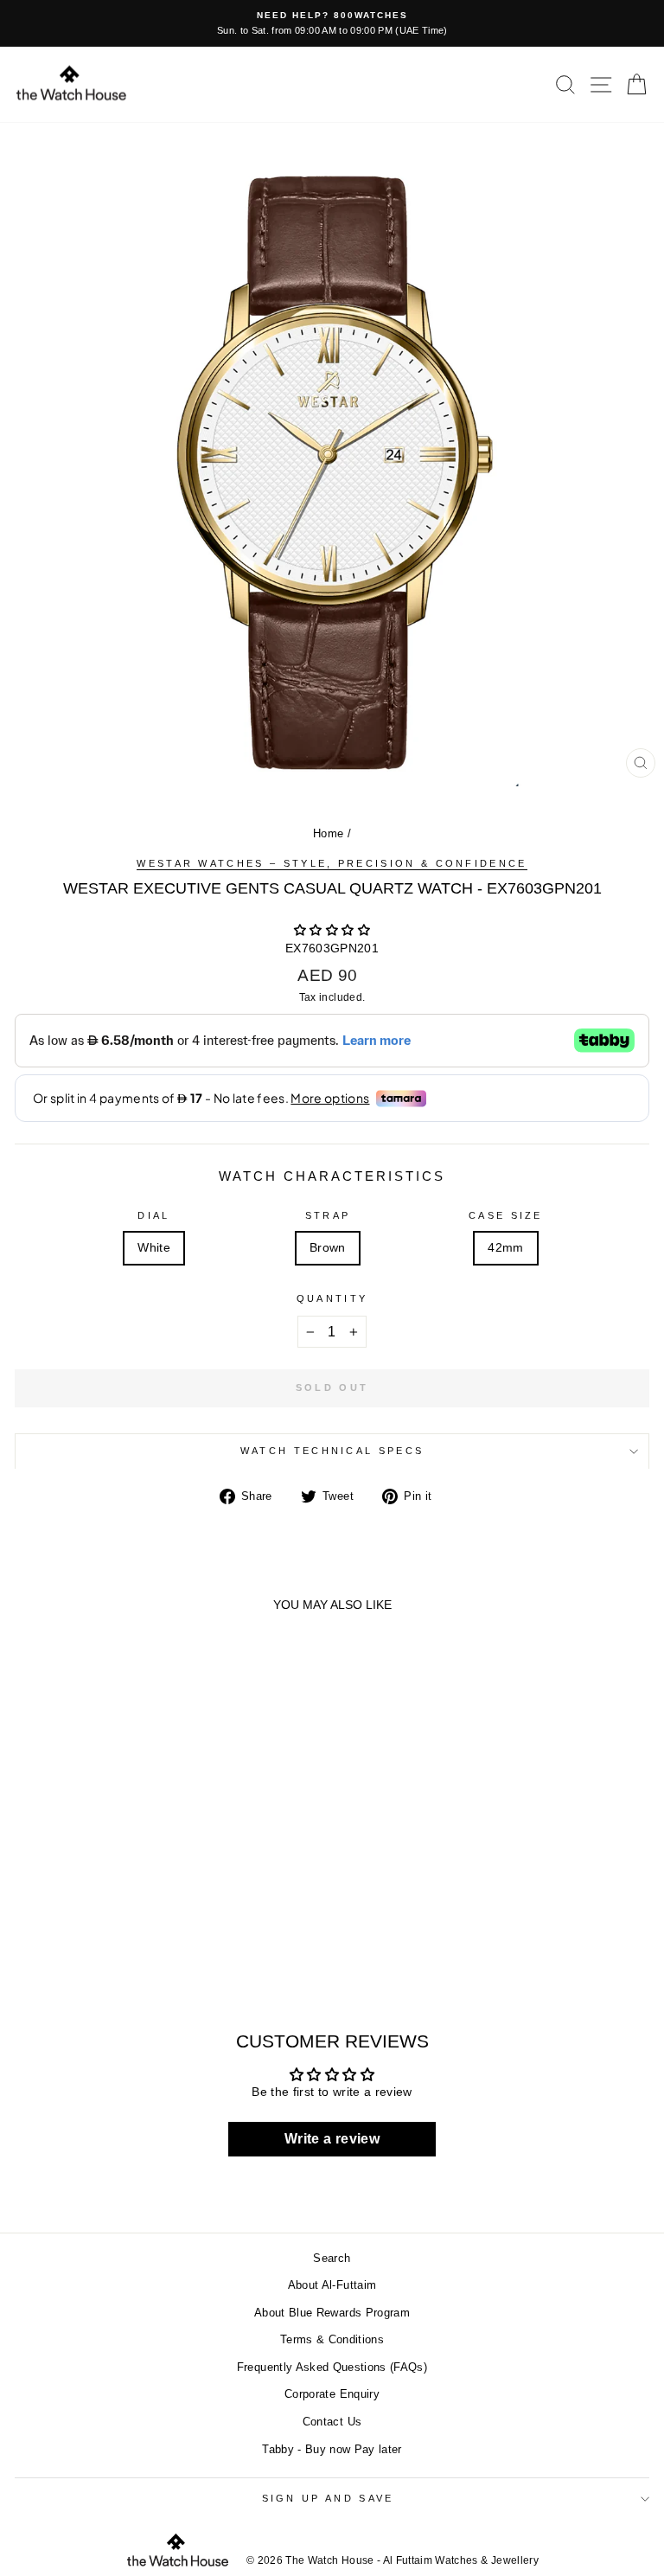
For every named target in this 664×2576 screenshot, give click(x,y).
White (154, 1248)
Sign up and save (328, 2498)
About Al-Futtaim (332, 2285)
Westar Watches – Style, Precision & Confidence (332, 863)
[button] (332, 930)
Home (328, 833)
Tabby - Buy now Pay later (332, 2449)
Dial (153, 1215)
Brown (328, 1248)
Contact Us (332, 2422)
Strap (328, 1215)
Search (332, 2258)
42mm (505, 1248)
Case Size (506, 1215)
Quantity (332, 1298)
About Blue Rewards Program (332, 2313)
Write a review (332, 2139)
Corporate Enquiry (332, 2394)
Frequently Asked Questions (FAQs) (332, 2367)
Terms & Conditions (332, 2339)
